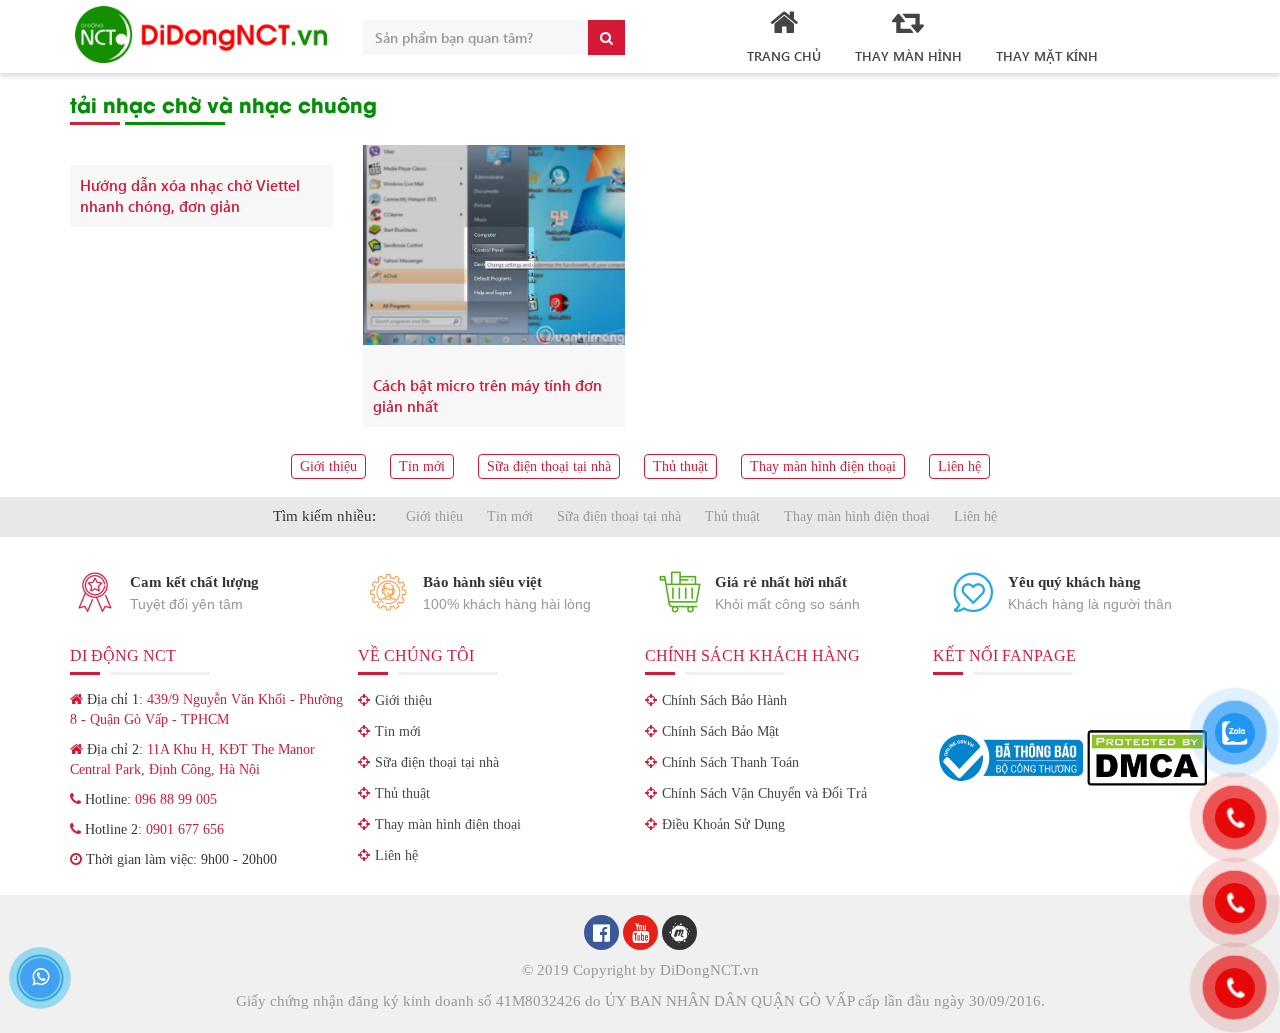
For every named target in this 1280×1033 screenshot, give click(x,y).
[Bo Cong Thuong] (1010, 756)
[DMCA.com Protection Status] (1147, 756)
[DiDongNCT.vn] (201, 34)
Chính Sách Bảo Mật (720, 731)
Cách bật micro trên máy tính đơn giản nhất (487, 395)
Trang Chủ (784, 55)
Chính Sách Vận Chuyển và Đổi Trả (764, 793)
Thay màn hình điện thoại (823, 466)
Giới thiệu (328, 466)
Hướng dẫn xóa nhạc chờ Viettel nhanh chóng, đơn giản (190, 195)
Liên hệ (959, 466)
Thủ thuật (680, 466)
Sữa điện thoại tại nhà (549, 466)
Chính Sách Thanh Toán (730, 762)
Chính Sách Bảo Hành (724, 700)
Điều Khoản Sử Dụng (723, 824)
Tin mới (422, 466)
